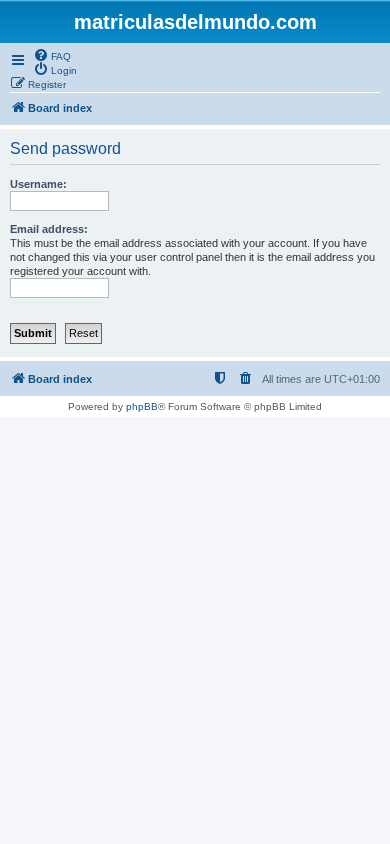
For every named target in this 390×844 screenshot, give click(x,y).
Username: (38, 184)
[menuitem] (52, 55)
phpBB (142, 406)
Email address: (49, 229)
